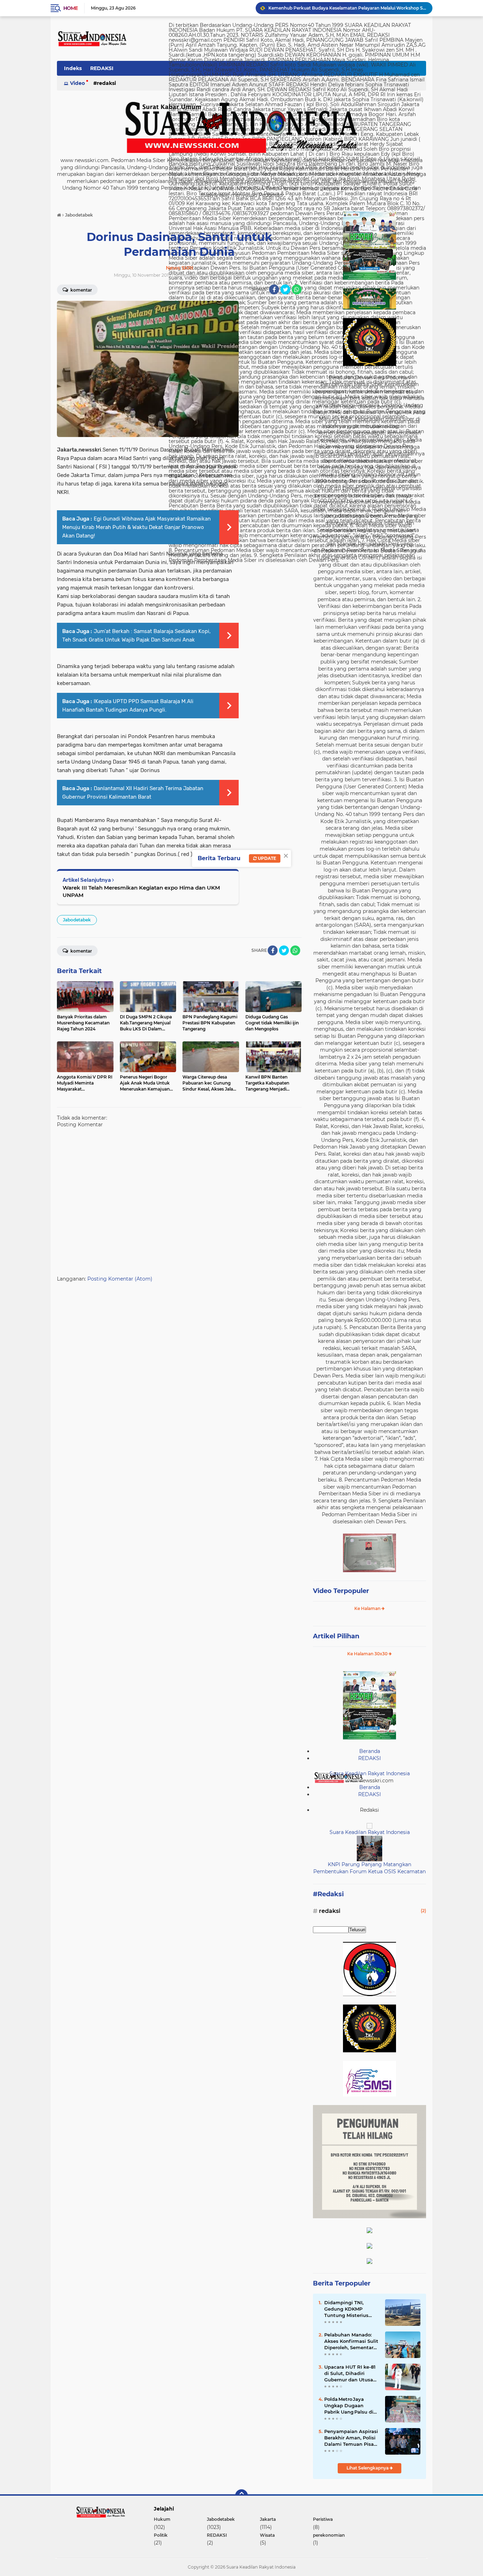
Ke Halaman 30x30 (368, 1654)
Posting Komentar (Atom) (120, 1279)
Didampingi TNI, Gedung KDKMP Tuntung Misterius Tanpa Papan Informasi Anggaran (348, 2309)
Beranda (370, 1751)
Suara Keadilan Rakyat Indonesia (370, 1773)
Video (77, 83)
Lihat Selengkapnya (368, 2468)
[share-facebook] (274, 289)
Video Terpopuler (341, 1591)
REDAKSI (102, 68)
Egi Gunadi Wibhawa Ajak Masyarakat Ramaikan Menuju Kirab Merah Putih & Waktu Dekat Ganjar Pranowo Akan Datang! (136, 527)
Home (71, 8)
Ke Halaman (368, 1608)
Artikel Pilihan (336, 1636)
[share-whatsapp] (297, 289)
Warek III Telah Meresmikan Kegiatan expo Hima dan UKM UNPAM (141, 891)
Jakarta (268, 2519)
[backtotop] (241, 2496)
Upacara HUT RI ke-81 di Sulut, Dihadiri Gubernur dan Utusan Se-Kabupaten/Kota (350, 2374)
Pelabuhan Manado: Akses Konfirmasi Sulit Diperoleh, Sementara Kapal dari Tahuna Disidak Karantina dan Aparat (351, 2341)
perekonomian (329, 2535)
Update (266, 858)
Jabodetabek (77, 920)
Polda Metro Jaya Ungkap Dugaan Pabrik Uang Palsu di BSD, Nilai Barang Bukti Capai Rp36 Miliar (349, 2406)
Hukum (162, 2519)
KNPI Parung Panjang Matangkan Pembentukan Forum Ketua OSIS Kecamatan (347, 9)
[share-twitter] (285, 289)
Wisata (267, 2535)
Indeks (73, 68)
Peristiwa (323, 2519)
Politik (161, 2535)
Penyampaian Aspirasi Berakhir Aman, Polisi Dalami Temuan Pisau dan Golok (351, 2438)
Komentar (81, 290)
